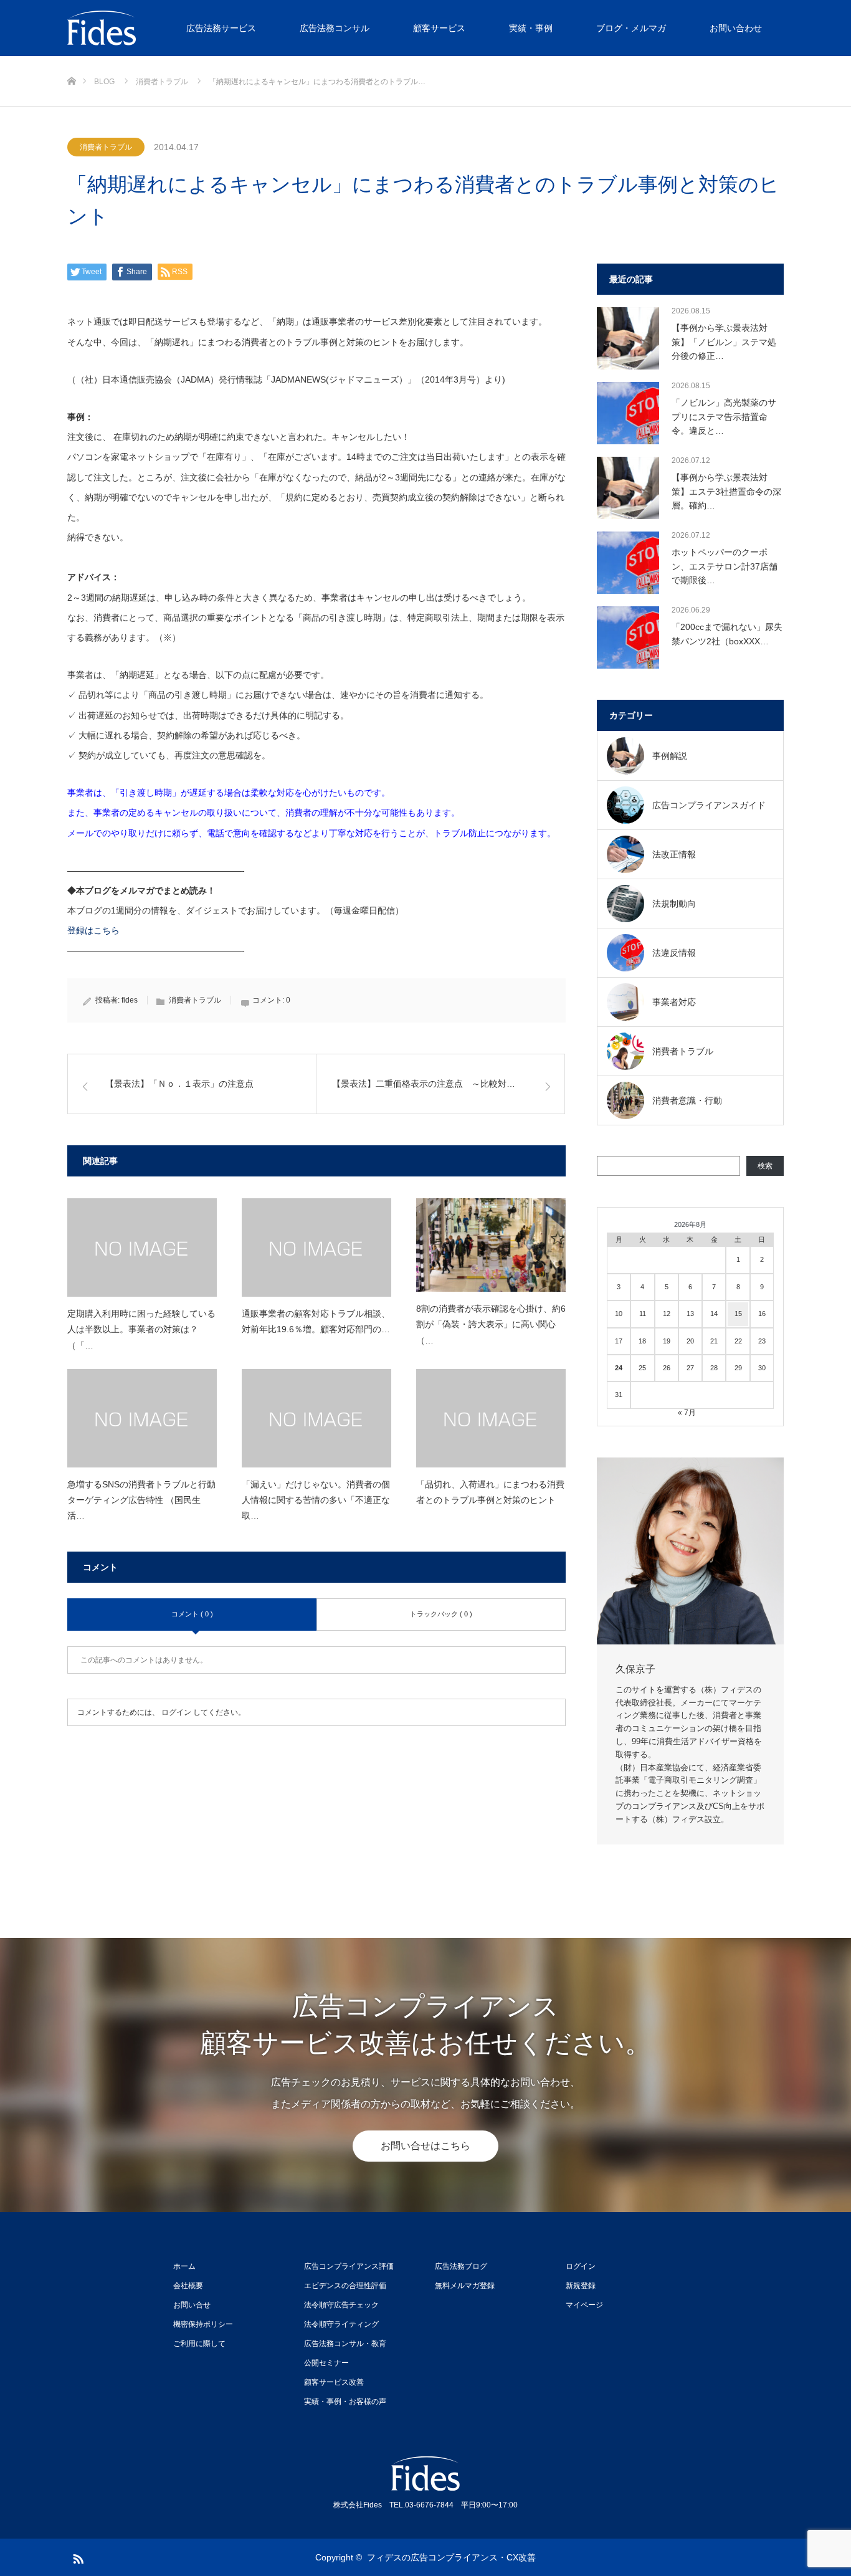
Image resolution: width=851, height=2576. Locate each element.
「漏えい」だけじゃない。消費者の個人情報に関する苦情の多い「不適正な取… (316, 1500)
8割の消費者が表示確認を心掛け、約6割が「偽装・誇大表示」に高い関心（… (491, 1324)
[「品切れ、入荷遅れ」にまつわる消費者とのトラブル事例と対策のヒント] (491, 1418)
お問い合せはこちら (425, 2146)
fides (130, 1000)
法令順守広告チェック (341, 2305)
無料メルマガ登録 (465, 2286)
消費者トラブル (106, 147)
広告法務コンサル (335, 28)
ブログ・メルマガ (631, 28)
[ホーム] (71, 61)
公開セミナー (326, 2363)
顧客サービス (439, 28)
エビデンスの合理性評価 (345, 2286)
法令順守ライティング (341, 2324)
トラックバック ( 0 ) (441, 1614)
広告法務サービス (221, 28)
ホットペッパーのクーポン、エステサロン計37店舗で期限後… (725, 566)
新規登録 (581, 2286)
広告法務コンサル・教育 (345, 2344)
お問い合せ (192, 2305)
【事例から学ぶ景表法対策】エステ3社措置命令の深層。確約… (726, 491)
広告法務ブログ (461, 2266)
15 (738, 1314)
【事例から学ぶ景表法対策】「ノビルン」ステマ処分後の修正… (724, 342)
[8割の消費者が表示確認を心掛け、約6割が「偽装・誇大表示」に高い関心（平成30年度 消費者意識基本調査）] (491, 1245)
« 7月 (687, 1413)
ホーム (184, 2266)
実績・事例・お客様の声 (345, 2402)
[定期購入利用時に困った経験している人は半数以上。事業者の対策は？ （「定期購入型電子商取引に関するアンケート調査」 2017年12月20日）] (142, 1247)
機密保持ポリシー (203, 2324)
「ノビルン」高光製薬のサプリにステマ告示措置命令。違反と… (724, 417)
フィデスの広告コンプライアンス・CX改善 (451, 2557)
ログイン (176, 1712)
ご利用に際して (199, 2344)
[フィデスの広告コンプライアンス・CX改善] (161, 28)
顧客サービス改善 (334, 2382)
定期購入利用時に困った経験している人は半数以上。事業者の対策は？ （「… (141, 1329)
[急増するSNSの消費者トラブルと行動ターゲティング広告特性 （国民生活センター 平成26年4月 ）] (142, 1418)
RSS (77, 2557)
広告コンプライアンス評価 (349, 2266)
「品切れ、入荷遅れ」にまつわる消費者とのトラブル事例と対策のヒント (490, 1492)
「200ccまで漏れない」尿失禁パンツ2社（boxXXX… (727, 634)
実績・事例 (531, 28)
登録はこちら (93, 930)
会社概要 (188, 2286)
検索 (765, 1166)
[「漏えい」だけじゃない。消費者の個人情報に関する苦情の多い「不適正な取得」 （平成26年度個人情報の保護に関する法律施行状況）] (316, 1418)
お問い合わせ (736, 28)
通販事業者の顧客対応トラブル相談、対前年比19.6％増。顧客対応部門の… (316, 1321)
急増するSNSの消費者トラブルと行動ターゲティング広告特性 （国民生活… (141, 1500)
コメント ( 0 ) (192, 1614)
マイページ (584, 2305)
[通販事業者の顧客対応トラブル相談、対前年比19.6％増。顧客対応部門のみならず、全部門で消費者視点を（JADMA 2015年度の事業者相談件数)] (316, 1247)
